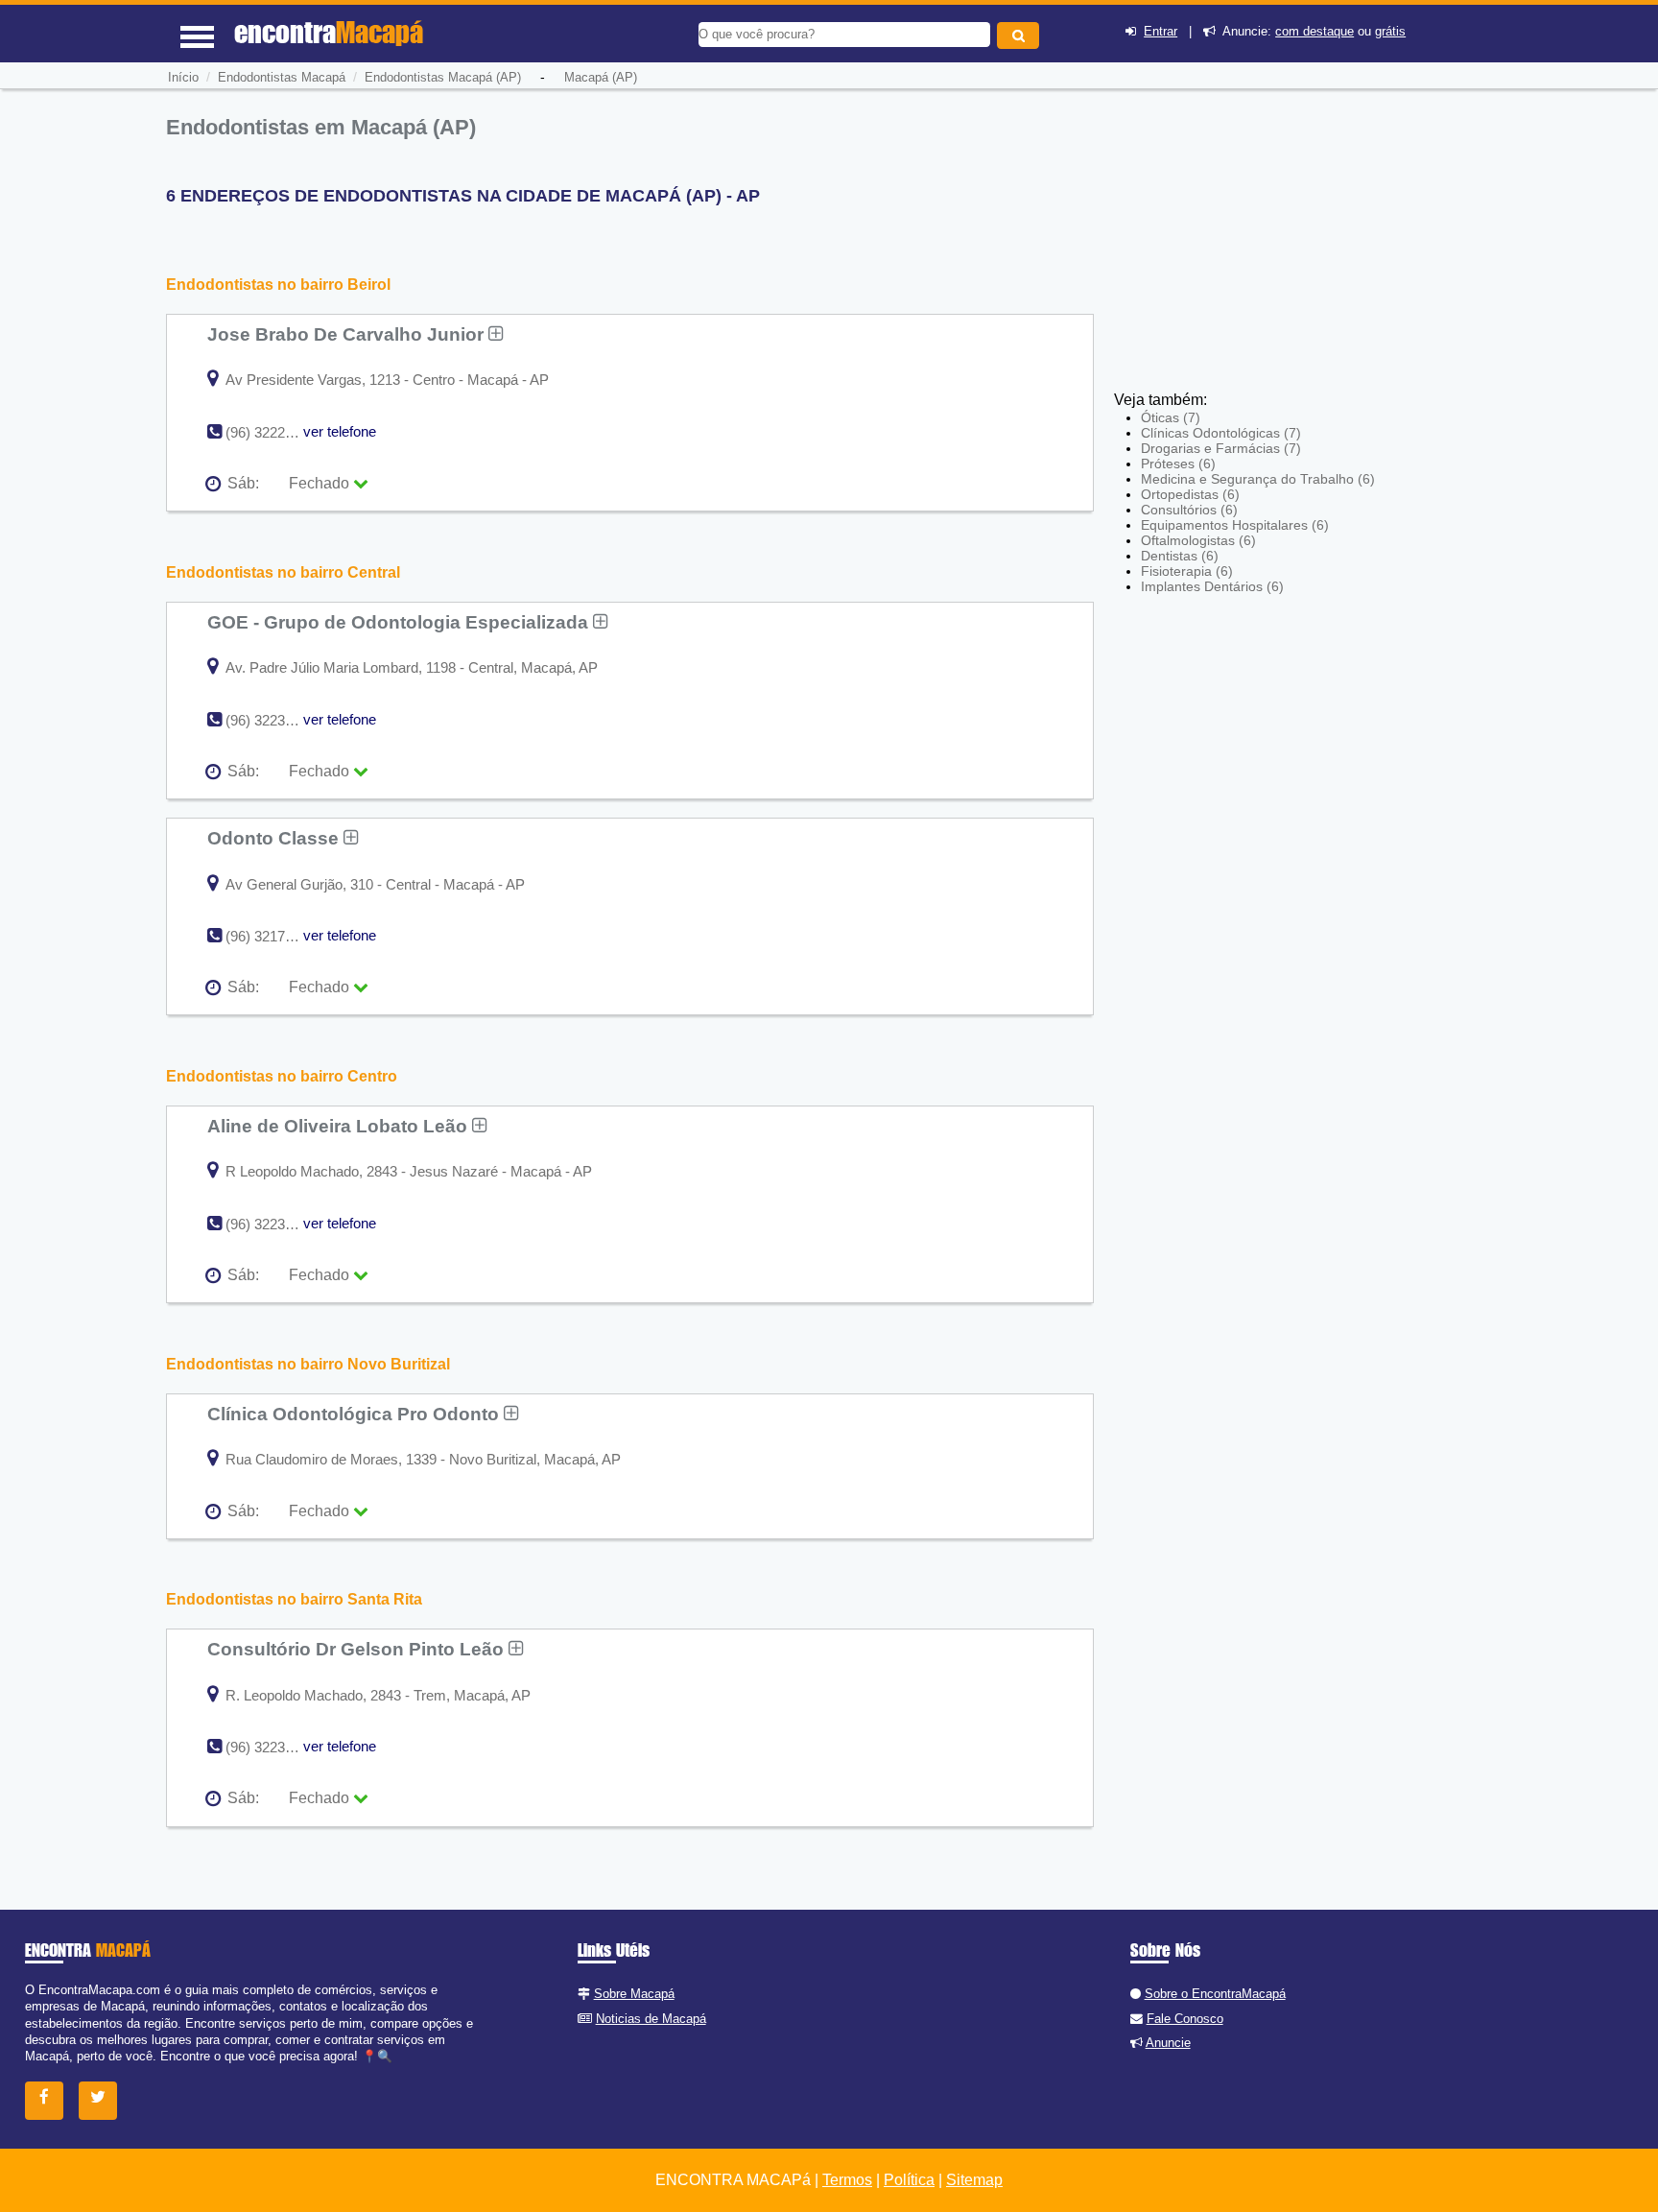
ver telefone (340, 431)
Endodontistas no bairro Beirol (278, 285)
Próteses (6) (1178, 464)
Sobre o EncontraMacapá (1215, 1994)
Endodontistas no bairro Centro (282, 1076)
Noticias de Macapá (651, 2019)
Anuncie (1168, 2043)
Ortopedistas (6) (1190, 494)
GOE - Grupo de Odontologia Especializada (400, 622)
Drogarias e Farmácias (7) (1221, 448)
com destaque (1315, 31)
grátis (1390, 31)
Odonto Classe (275, 838)
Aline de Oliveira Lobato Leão (340, 1126)
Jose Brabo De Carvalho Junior (348, 334)
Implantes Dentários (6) (1212, 586)
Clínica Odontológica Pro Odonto (355, 1414)
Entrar (1161, 31)
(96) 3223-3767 (273, 1224)
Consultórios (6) (1189, 510)
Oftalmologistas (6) (1198, 540)
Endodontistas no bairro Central (283, 572)
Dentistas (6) (1180, 556)
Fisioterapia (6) (1187, 571)
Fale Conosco (1185, 2019)
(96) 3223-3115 (272, 720)
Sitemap (974, 2180)
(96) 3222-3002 (273, 432)
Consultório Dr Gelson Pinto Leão (358, 1649)
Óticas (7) (1171, 417)
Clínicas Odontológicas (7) (1221, 433)
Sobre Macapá (634, 1994)
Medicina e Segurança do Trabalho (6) (1258, 479)
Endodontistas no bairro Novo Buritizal (308, 1364)
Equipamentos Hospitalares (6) (1235, 525)
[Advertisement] (1255, 250)
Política (909, 2180)
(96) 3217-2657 (273, 936)
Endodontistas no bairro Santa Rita (294, 1599)
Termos (847, 2180)
